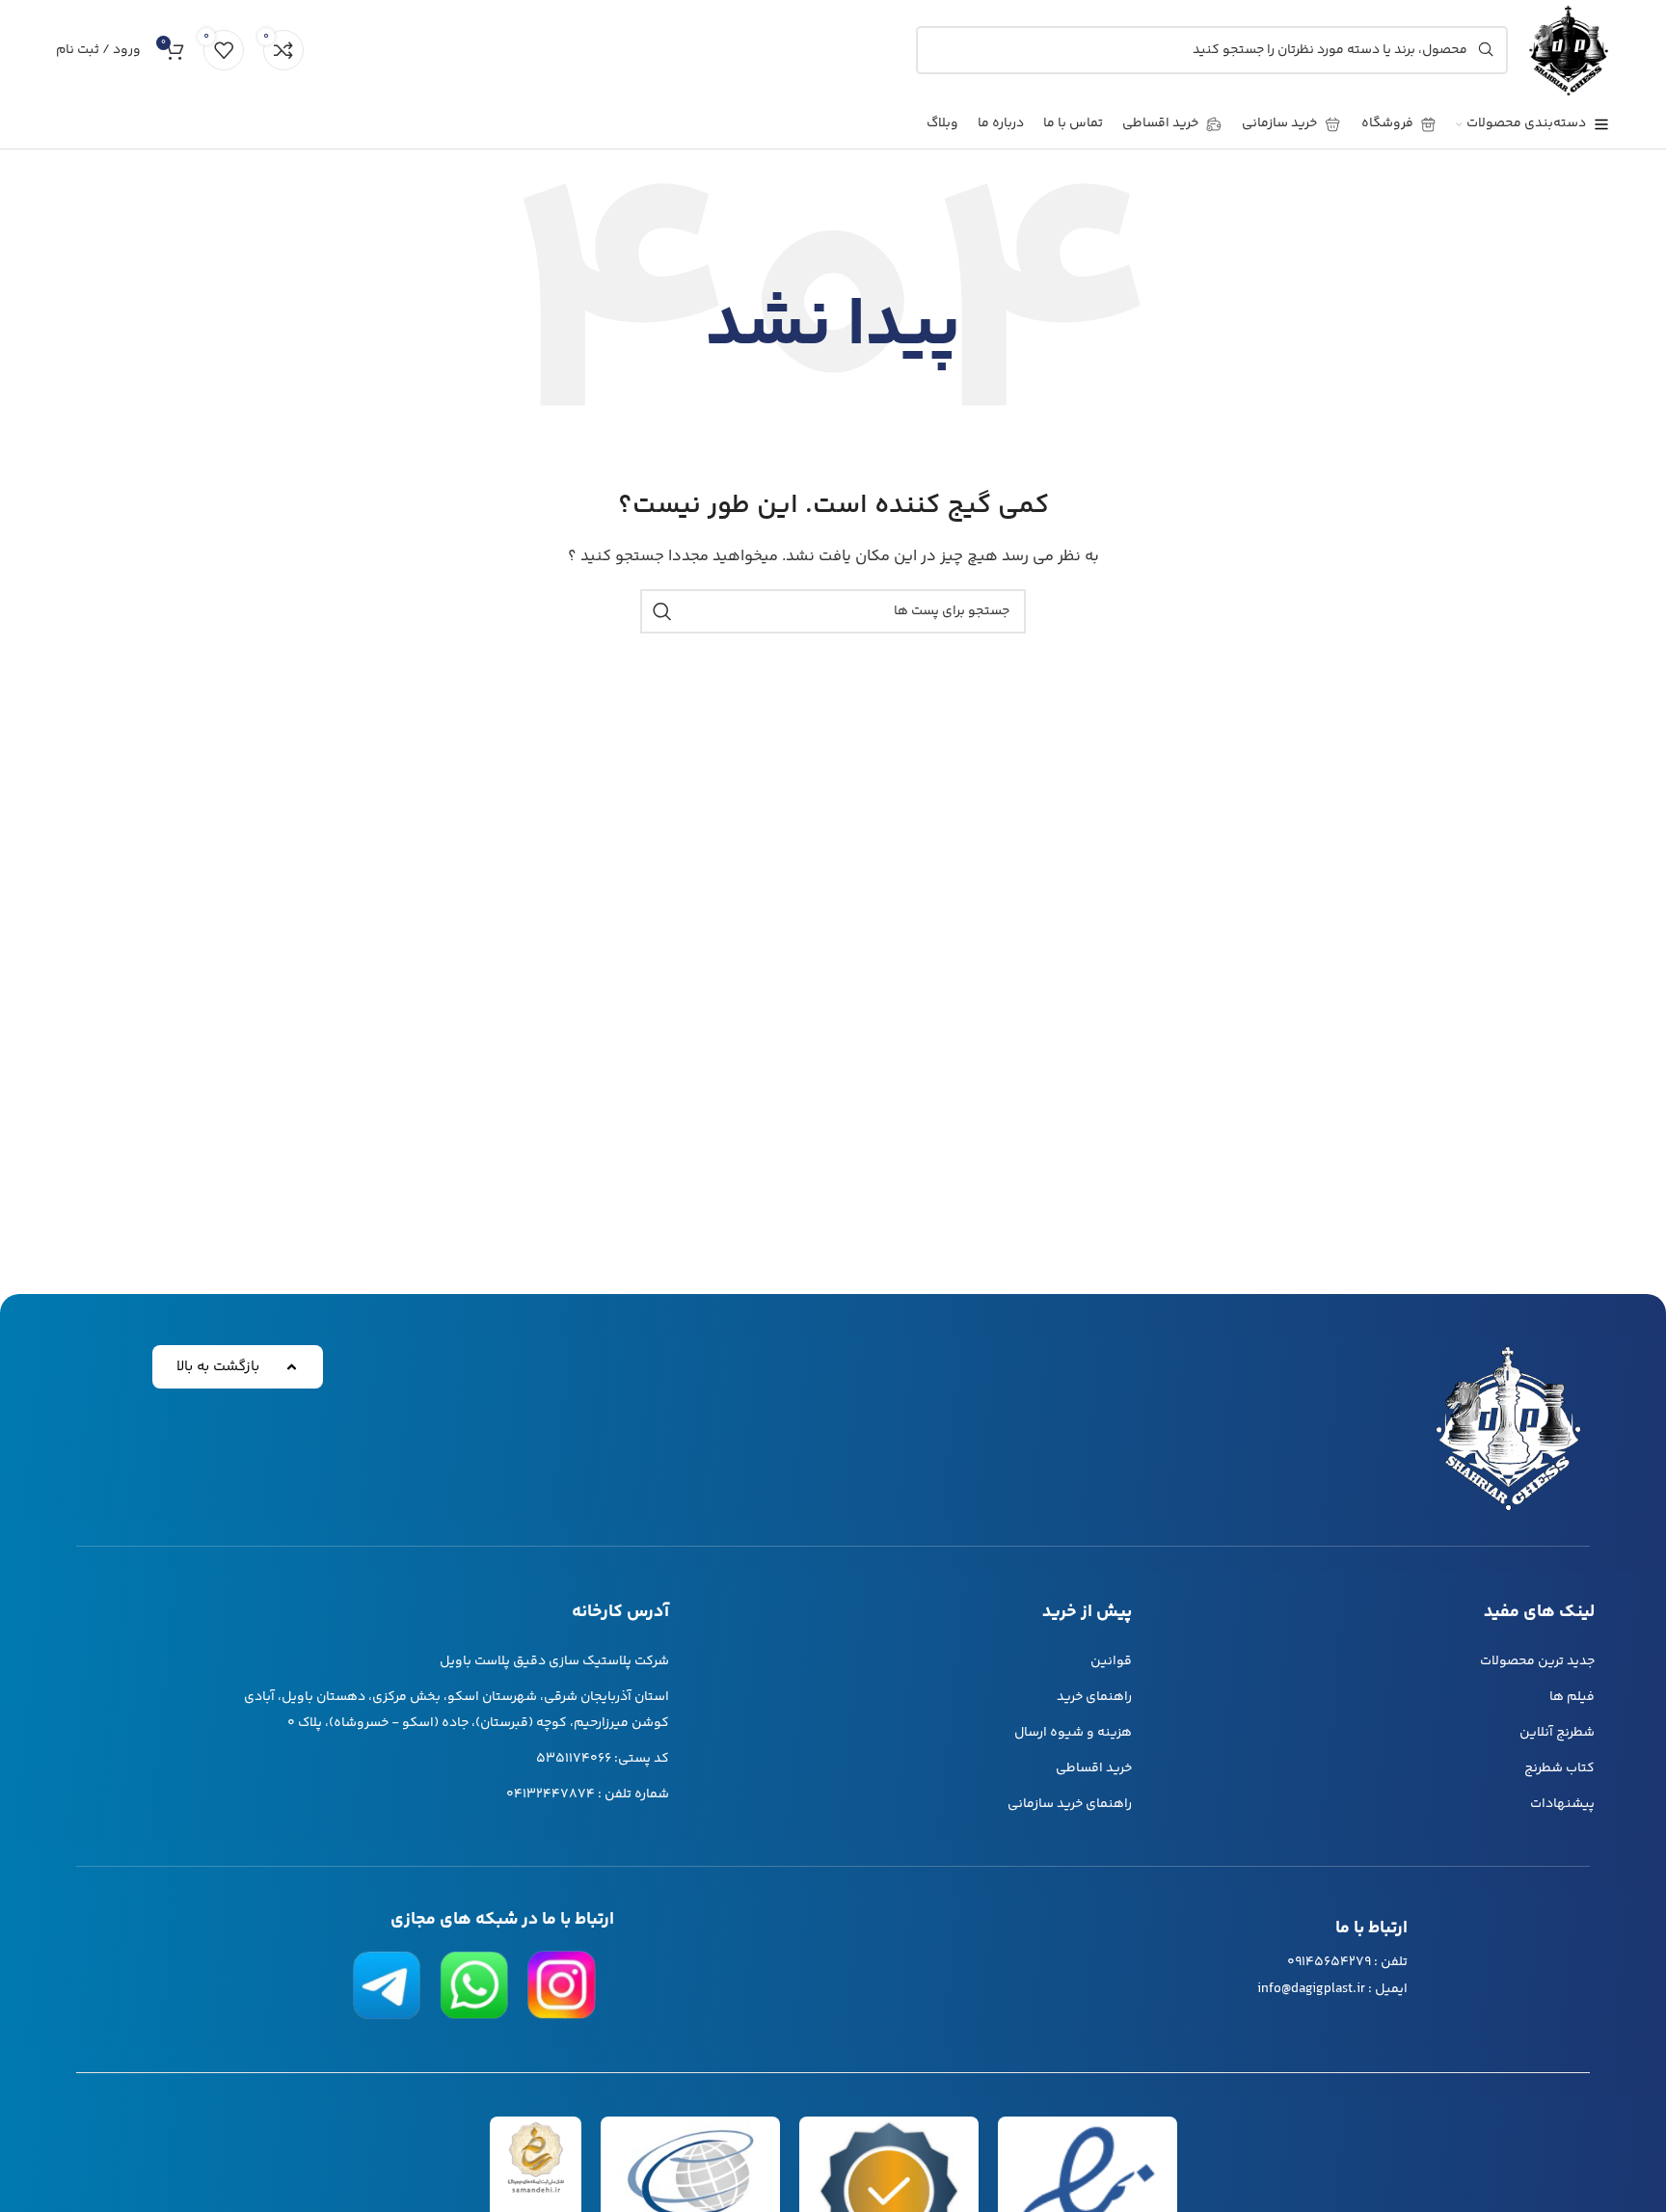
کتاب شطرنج (1559, 1768)
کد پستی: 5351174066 (603, 1759)
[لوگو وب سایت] (1569, 50)
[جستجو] (662, 611)
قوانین (1111, 1661)
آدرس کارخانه (620, 1612)
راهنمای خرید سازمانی (1070, 1804)
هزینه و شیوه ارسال (1073, 1733)
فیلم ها (1572, 1697)
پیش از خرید (1087, 1612)
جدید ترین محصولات (1537, 1661)
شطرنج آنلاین (1557, 1733)
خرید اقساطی (1094, 1768)
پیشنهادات (1562, 1804)
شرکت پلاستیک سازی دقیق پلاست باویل (554, 1661)
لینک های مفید (1539, 1612)
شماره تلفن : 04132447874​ (588, 1794)
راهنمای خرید (1094, 1697)
